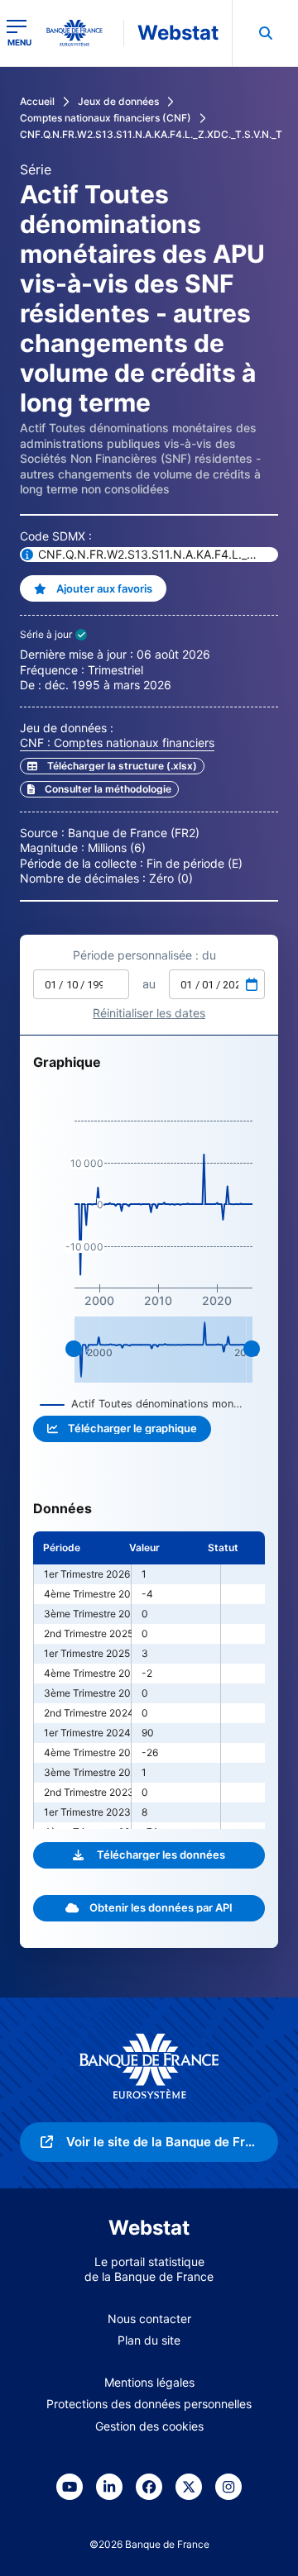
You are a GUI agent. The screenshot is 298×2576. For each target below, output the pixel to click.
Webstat (178, 33)
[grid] (149, 1680)
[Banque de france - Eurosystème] (81, 33)
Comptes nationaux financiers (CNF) (106, 118)
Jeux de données (118, 101)
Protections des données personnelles (149, 2404)
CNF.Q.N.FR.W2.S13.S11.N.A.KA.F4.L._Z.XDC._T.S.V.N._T (151, 134)
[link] (99, 789)
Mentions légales (149, 2382)
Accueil (37, 101)
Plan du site (149, 2340)
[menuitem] (265, 33)
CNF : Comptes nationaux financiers (117, 743)
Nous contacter (149, 2319)
